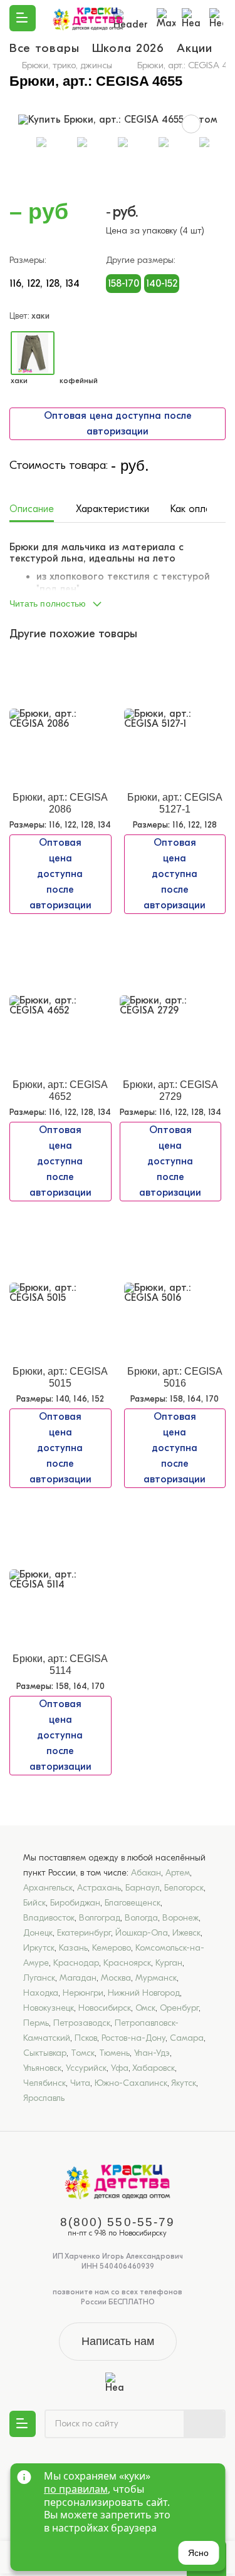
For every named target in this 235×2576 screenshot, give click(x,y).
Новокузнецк (49, 2008)
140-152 (162, 284)
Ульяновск (42, 2068)
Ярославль (44, 2098)
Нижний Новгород (144, 1993)
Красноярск (127, 1963)
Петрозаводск (82, 2023)
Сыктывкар (45, 2053)
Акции (195, 48)
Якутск (184, 2083)
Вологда (141, 1918)
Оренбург (179, 2008)
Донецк (38, 1933)
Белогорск (184, 1888)
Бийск (34, 1903)
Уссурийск (86, 2068)
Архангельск (48, 1888)
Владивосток (49, 1918)
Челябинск (44, 2083)
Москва (116, 1978)
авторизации (118, 431)
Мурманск (156, 1978)
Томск (83, 2053)
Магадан (78, 1978)
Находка (41, 1993)
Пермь (36, 2023)
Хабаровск (154, 2068)
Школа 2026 (128, 48)
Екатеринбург (84, 1933)
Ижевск (186, 1933)
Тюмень (114, 2053)
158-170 (123, 284)
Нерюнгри (83, 1993)
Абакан (146, 1873)
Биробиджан (75, 1903)
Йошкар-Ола (142, 1933)
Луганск (39, 1978)
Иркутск (39, 1948)
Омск (145, 2008)
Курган (169, 1963)
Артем (178, 1873)
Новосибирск (105, 2008)
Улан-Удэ (152, 2053)
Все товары (44, 48)
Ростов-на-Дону (133, 2038)
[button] (118, 600)
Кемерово (112, 1948)
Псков (86, 2038)
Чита (80, 2083)
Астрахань (99, 1888)
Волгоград (100, 1918)
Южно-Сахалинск (131, 2083)
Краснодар (76, 1963)
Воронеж (180, 1918)
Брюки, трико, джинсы (67, 65)
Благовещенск (133, 1903)
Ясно (198, 2553)
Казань (73, 1948)
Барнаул (143, 1888)
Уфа (120, 2068)
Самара (187, 2038)
